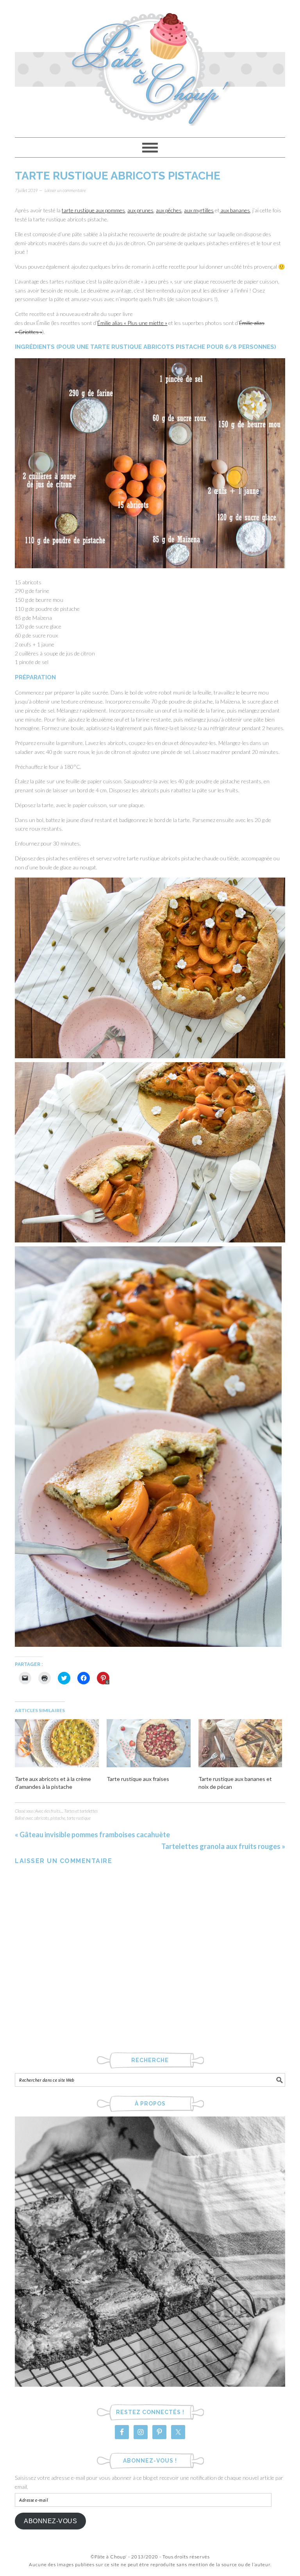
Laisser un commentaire (65, 190)
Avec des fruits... (49, 1811)
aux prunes (140, 210)
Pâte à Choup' (150, 65)
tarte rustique (79, 1818)
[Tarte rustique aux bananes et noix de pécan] (240, 1743)
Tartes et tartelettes (81, 1811)
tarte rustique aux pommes (93, 210)
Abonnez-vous (50, 2521)
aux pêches (169, 210)
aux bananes (235, 210)
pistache (58, 1818)
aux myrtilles (199, 210)
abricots (42, 1818)
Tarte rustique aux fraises (138, 1779)
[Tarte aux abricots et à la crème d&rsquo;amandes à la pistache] (57, 1743)
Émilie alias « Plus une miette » (132, 323)
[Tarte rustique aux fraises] (149, 1743)
